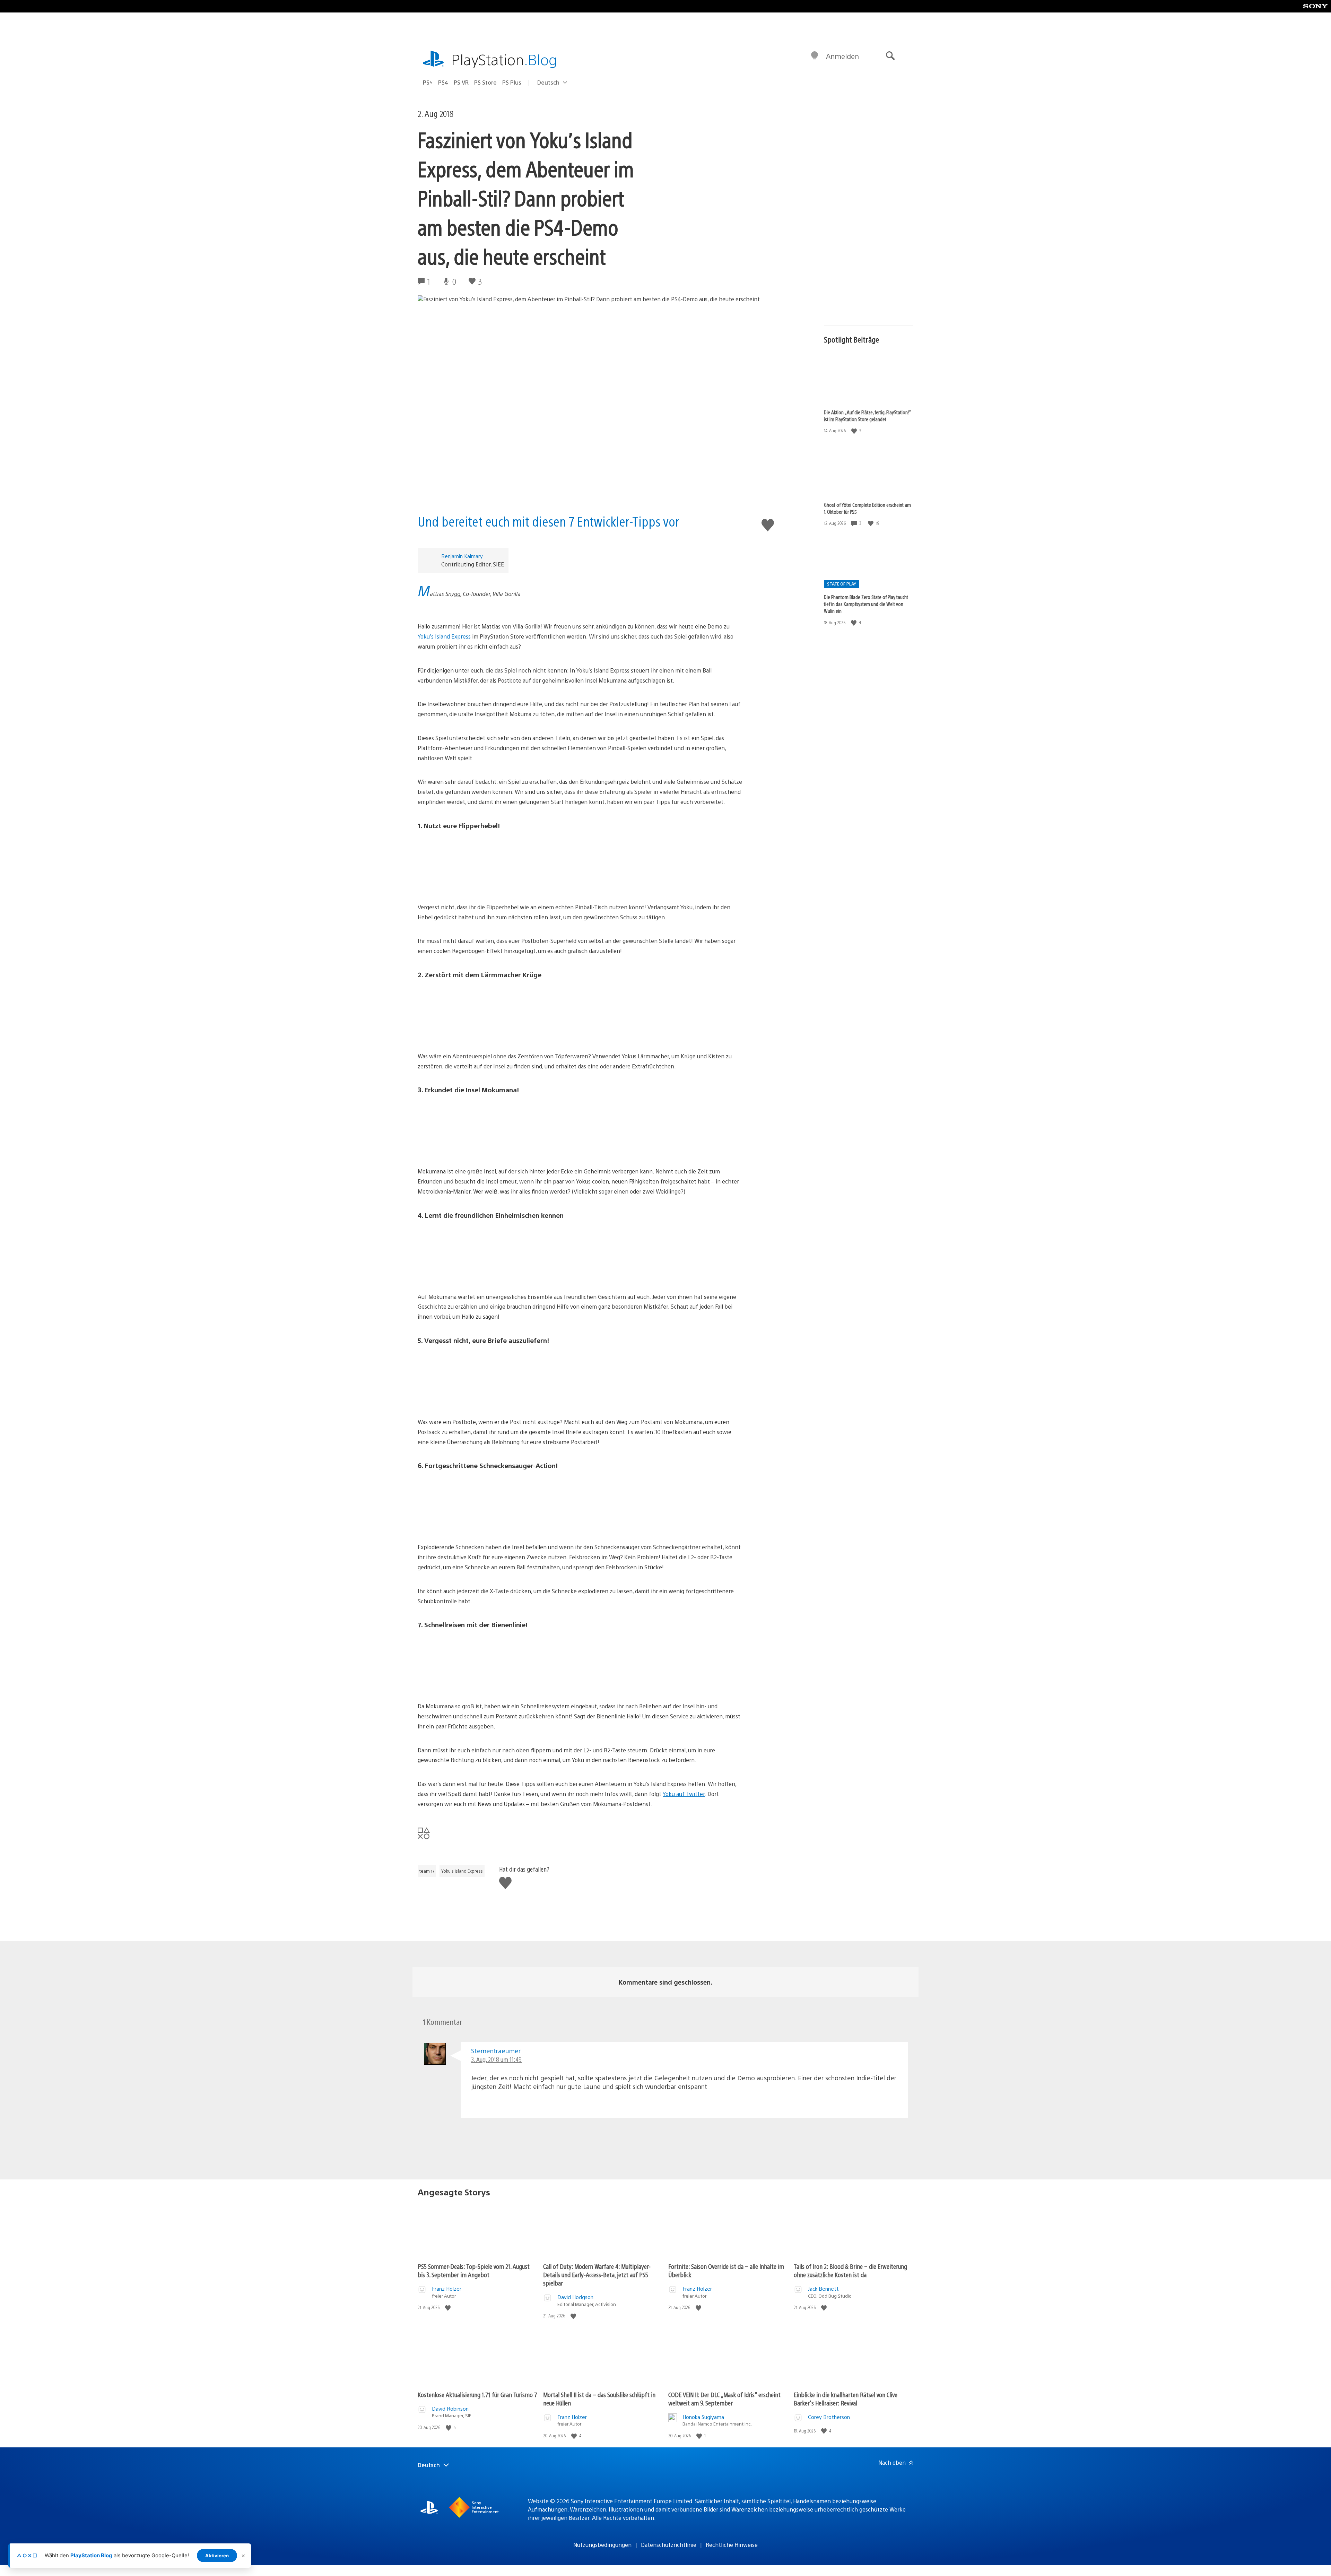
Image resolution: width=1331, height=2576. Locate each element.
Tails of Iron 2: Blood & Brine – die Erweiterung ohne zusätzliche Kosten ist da (850, 2270)
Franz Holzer (447, 2288)
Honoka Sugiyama (703, 2417)
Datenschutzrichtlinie (669, 2545)
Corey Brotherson (829, 2417)
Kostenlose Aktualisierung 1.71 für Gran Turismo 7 (477, 2395)
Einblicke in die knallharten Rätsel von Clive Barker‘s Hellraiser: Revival (846, 2399)
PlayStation (504, 59)
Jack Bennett (823, 2288)
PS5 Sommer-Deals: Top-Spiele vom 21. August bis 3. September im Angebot (474, 2270)
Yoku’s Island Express (444, 636)
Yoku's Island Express (462, 1871)
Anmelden (842, 56)
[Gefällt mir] (855, 431)
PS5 (428, 82)
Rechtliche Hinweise (732, 2545)
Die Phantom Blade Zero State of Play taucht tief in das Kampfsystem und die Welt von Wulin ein (866, 604)
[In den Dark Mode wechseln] (815, 56)
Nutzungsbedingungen (602, 2545)
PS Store (485, 82)
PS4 (443, 82)
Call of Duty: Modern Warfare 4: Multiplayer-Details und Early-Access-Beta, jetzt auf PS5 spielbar (597, 2275)
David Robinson (450, 2408)
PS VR (461, 82)
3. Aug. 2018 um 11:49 (496, 2059)
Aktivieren (217, 2556)
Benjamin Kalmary (462, 556)
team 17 (427, 1871)
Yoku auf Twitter (684, 1794)
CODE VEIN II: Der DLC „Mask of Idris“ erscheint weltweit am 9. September (724, 2399)
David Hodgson (575, 2297)
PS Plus (512, 82)
